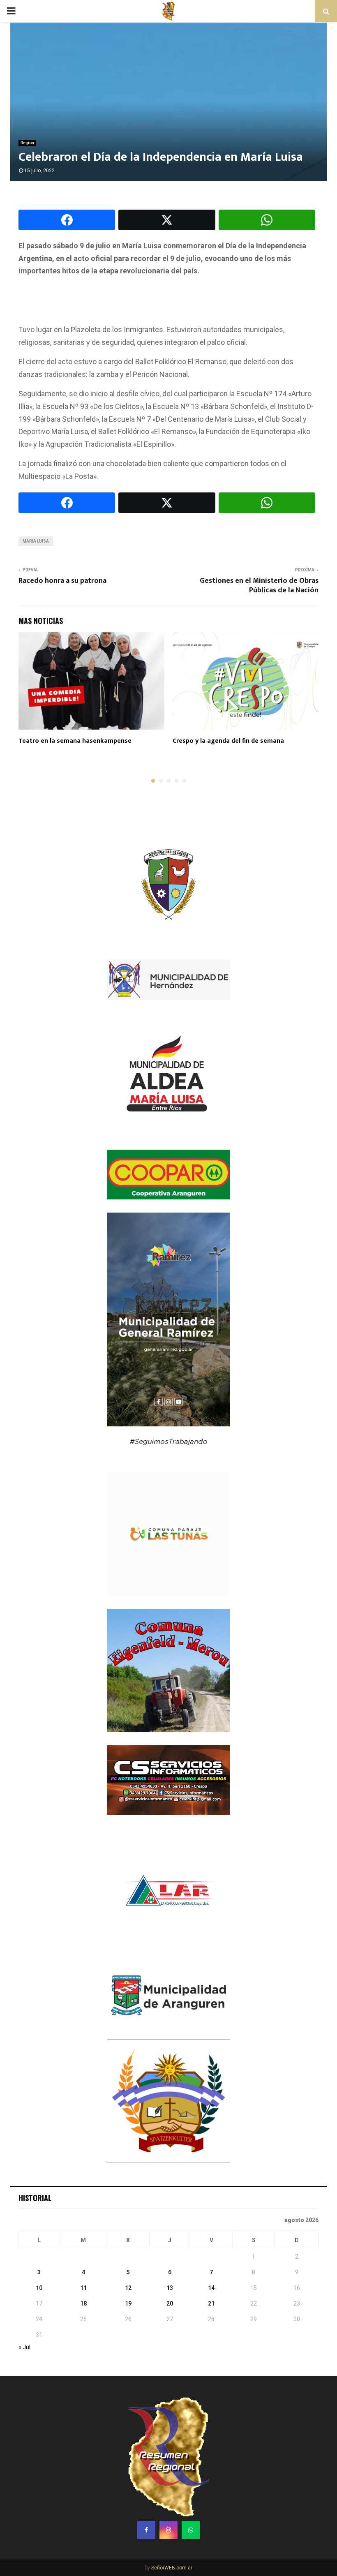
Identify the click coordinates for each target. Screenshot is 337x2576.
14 (211, 2288)
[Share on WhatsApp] (267, 220)
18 (83, 2303)
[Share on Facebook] (67, 220)
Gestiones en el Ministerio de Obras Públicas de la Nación (259, 586)
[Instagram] (168, 2530)
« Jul (24, 2347)
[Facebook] (146, 2530)
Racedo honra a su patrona (62, 581)
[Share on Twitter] (167, 220)
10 (39, 2288)
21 (211, 2303)
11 (83, 2288)
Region (27, 143)
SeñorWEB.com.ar (172, 2568)
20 (170, 2303)
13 (170, 2288)
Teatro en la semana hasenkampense (75, 741)
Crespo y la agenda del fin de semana (228, 741)
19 (128, 2303)
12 (128, 2288)
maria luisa (36, 541)
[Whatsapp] (191, 2530)
